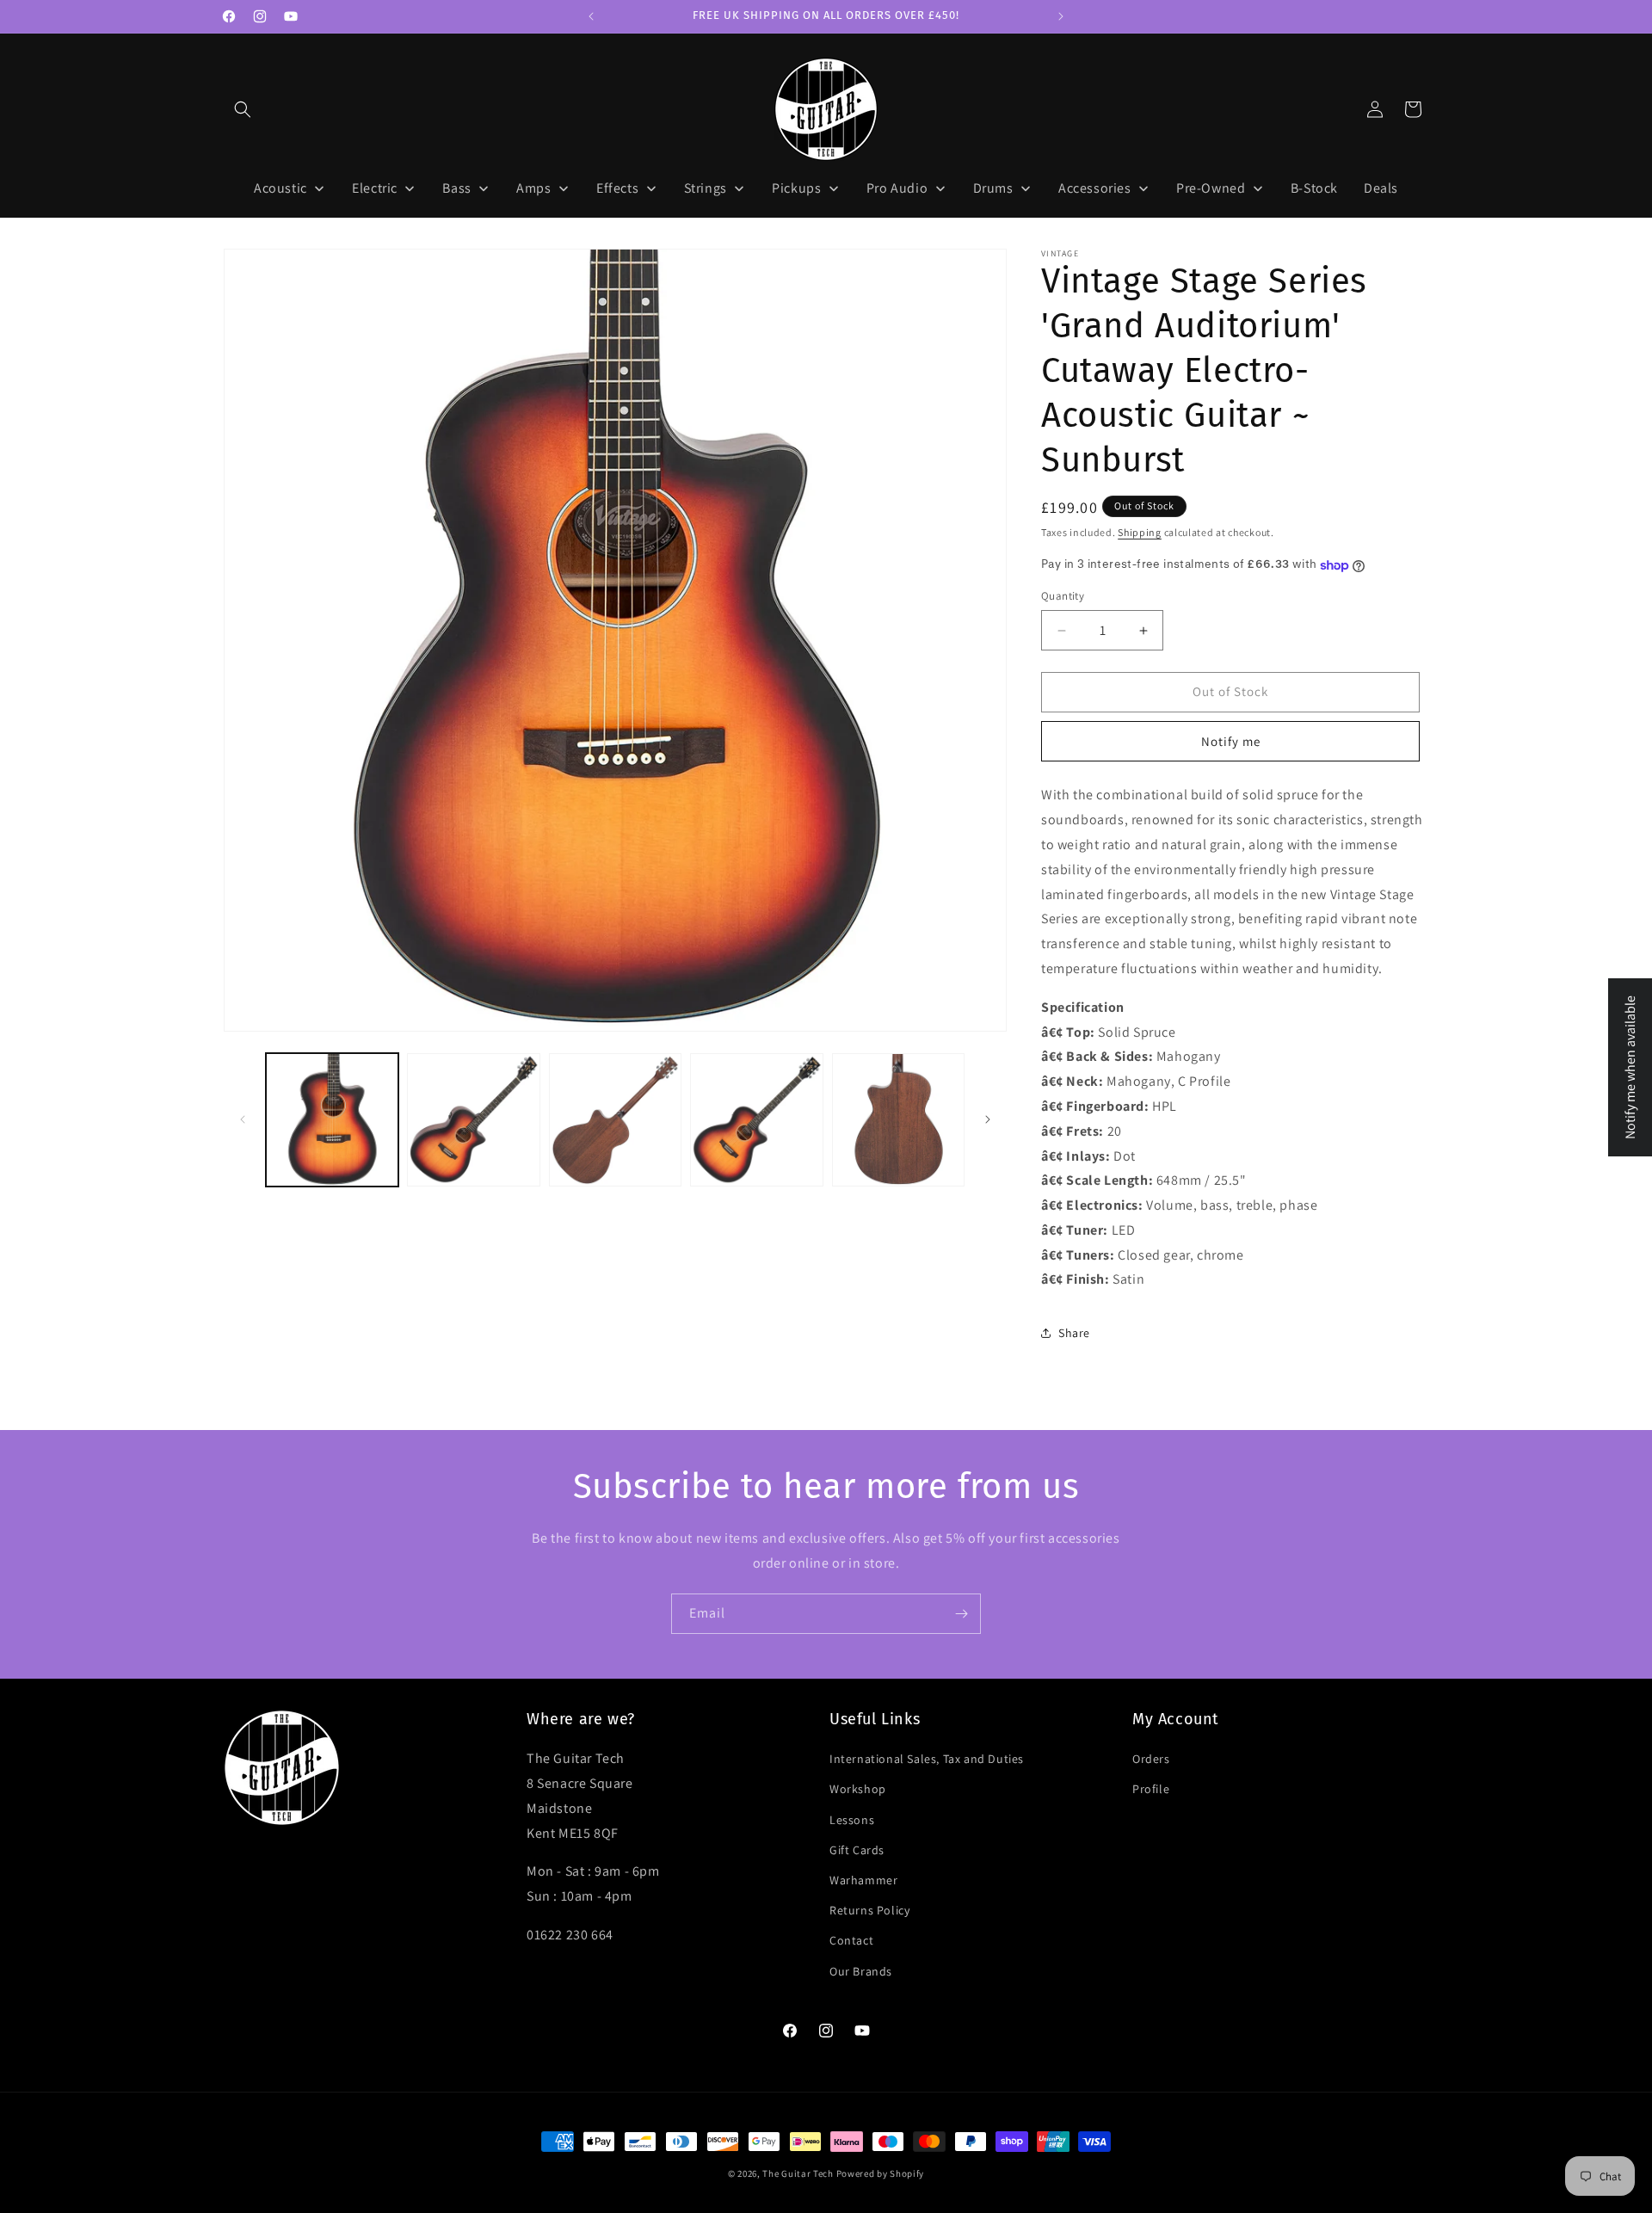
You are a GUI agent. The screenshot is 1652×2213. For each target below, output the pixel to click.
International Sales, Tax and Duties (927, 1759)
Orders (1151, 1759)
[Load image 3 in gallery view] (615, 1119)
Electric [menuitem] (375, 188)
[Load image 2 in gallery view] (473, 1119)
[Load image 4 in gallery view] (756, 1119)
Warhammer (863, 1880)
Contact (851, 1940)
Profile (1151, 1789)
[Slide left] (243, 1119)
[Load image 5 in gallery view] (898, 1119)
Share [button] (1074, 1333)
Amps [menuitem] (533, 188)
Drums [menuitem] (993, 188)
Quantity (1063, 597)
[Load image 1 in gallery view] (332, 1119)
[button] (243, 109)
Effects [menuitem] (617, 188)
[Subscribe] (961, 1614)
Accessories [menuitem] (1095, 188)
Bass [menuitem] (456, 188)
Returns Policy (869, 1910)
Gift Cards (857, 1850)
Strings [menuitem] (706, 188)
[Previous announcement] (591, 16)
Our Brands (861, 1971)
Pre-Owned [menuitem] (1211, 188)
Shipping (1140, 532)
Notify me (1231, 741)
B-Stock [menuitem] (1314, 188)
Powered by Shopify (881, 2173)
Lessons (852, 1820)
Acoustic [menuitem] (280, 188)
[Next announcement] (1061, 16)
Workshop (858, 1789)
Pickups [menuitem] (796, 188)
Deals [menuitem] (1381, 188)
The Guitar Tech (798, 2173)
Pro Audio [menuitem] (897, 188)
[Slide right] (988, 1119)
